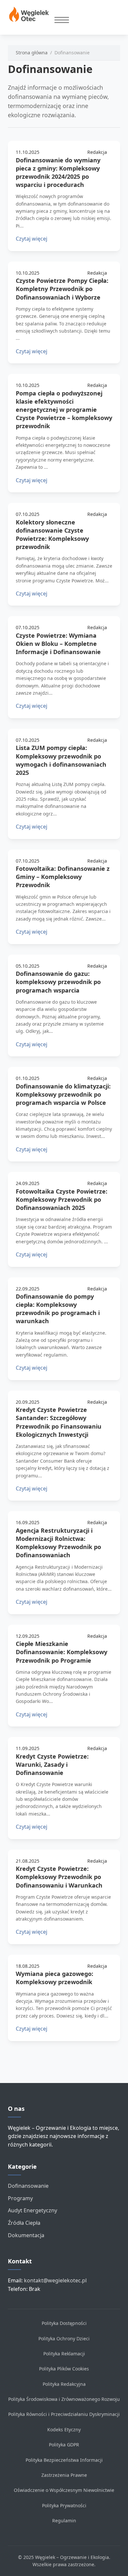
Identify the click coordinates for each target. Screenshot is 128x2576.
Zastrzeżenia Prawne (64, 2475)
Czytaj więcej (32, 239)
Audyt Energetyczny (32, 2210)
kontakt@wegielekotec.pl (55, 2280)
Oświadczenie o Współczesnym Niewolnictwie (64, 2490)
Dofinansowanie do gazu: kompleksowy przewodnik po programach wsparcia (58, 982)
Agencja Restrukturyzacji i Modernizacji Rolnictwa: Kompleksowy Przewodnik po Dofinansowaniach (58, 1543)
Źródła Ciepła (24, 2223)
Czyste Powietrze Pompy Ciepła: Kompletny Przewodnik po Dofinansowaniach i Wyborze (62, 289)
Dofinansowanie (28, 2186)
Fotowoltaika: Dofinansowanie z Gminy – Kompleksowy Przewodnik (63, 877)
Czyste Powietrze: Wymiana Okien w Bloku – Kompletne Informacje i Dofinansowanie (58, 644)
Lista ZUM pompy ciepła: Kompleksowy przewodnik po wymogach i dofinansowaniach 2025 (61, 760)
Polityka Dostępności (64, 2323)
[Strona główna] (31, 15)
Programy (20, 2198)
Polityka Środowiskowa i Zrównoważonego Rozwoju (64, 2399)
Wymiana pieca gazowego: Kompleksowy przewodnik (54, 1978)
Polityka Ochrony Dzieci (64, 2338)
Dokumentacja (26, 2235)
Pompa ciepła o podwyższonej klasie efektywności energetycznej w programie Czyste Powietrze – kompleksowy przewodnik (64, 410)
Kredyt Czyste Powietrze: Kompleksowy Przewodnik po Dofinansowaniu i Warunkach (59, 1877)
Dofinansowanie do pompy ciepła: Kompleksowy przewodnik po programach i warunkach (58, 1309)
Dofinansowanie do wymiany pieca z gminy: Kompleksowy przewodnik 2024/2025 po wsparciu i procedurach (58, 173)
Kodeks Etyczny (64, 2430)
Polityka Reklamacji (64, 2354)
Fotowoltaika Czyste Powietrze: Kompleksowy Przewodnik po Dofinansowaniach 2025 (62, 1199)
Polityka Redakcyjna (64, 2384)
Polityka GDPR (64, 2445)
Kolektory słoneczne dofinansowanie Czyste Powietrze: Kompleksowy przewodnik (52, 535)
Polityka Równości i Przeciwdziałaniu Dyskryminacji (64, 2414)
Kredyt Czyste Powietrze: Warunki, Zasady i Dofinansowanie (52, 1764)
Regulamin (64, 2521)
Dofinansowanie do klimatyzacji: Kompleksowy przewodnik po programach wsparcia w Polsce (63, 1094)
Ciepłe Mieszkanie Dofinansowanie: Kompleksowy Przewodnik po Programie (62, 1652)
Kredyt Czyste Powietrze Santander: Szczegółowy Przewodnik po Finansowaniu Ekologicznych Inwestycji (59, 1422)
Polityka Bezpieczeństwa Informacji (64, 2460)
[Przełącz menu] (62, 20)
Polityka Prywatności (64, 2505)
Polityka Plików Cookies (64, 2369)
